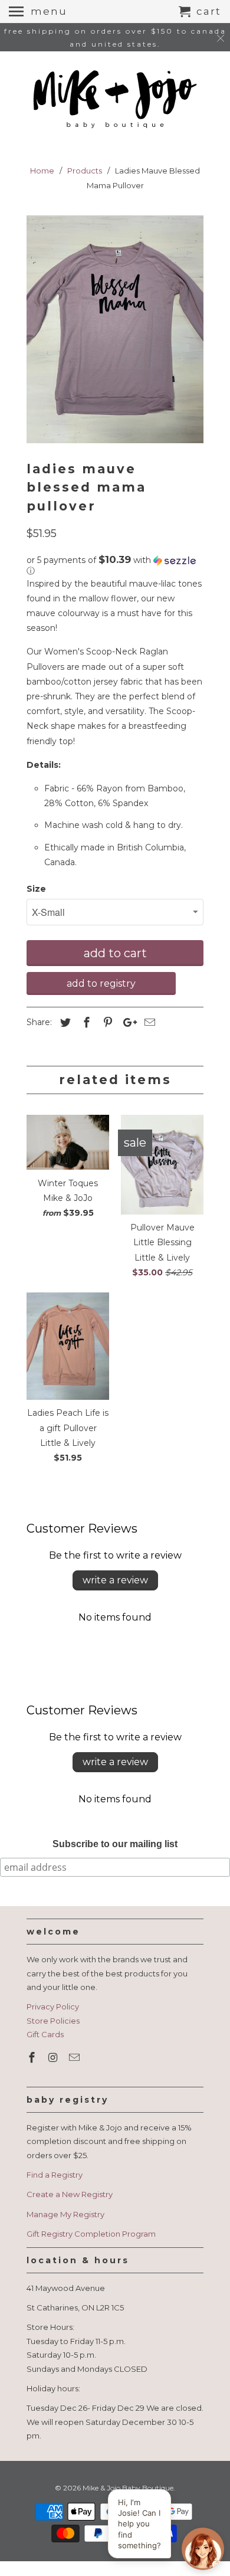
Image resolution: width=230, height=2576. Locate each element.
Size (36, 889)
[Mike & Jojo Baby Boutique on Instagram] (54, 2058)
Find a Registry (55, 2175)
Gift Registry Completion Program (91, 2234)
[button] (115, 565)
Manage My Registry (65, 2214)
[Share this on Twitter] (64, 1023)
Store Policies (53, 2021)
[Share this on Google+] (127, 1023)
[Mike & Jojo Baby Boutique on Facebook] (33, 2058)
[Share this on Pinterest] (106, 1023)
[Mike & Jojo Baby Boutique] (115, 100)
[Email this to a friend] (148, 1023)
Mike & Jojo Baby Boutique (128, 2488)
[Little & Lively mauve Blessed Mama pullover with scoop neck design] (115, 329)
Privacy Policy (53, 2007)
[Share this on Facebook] (85, 1023)
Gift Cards (45, 2034)
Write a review (115, 1580)
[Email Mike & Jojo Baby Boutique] (75, 2058)
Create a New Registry (70, 2194)
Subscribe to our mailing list (115, 1844)
